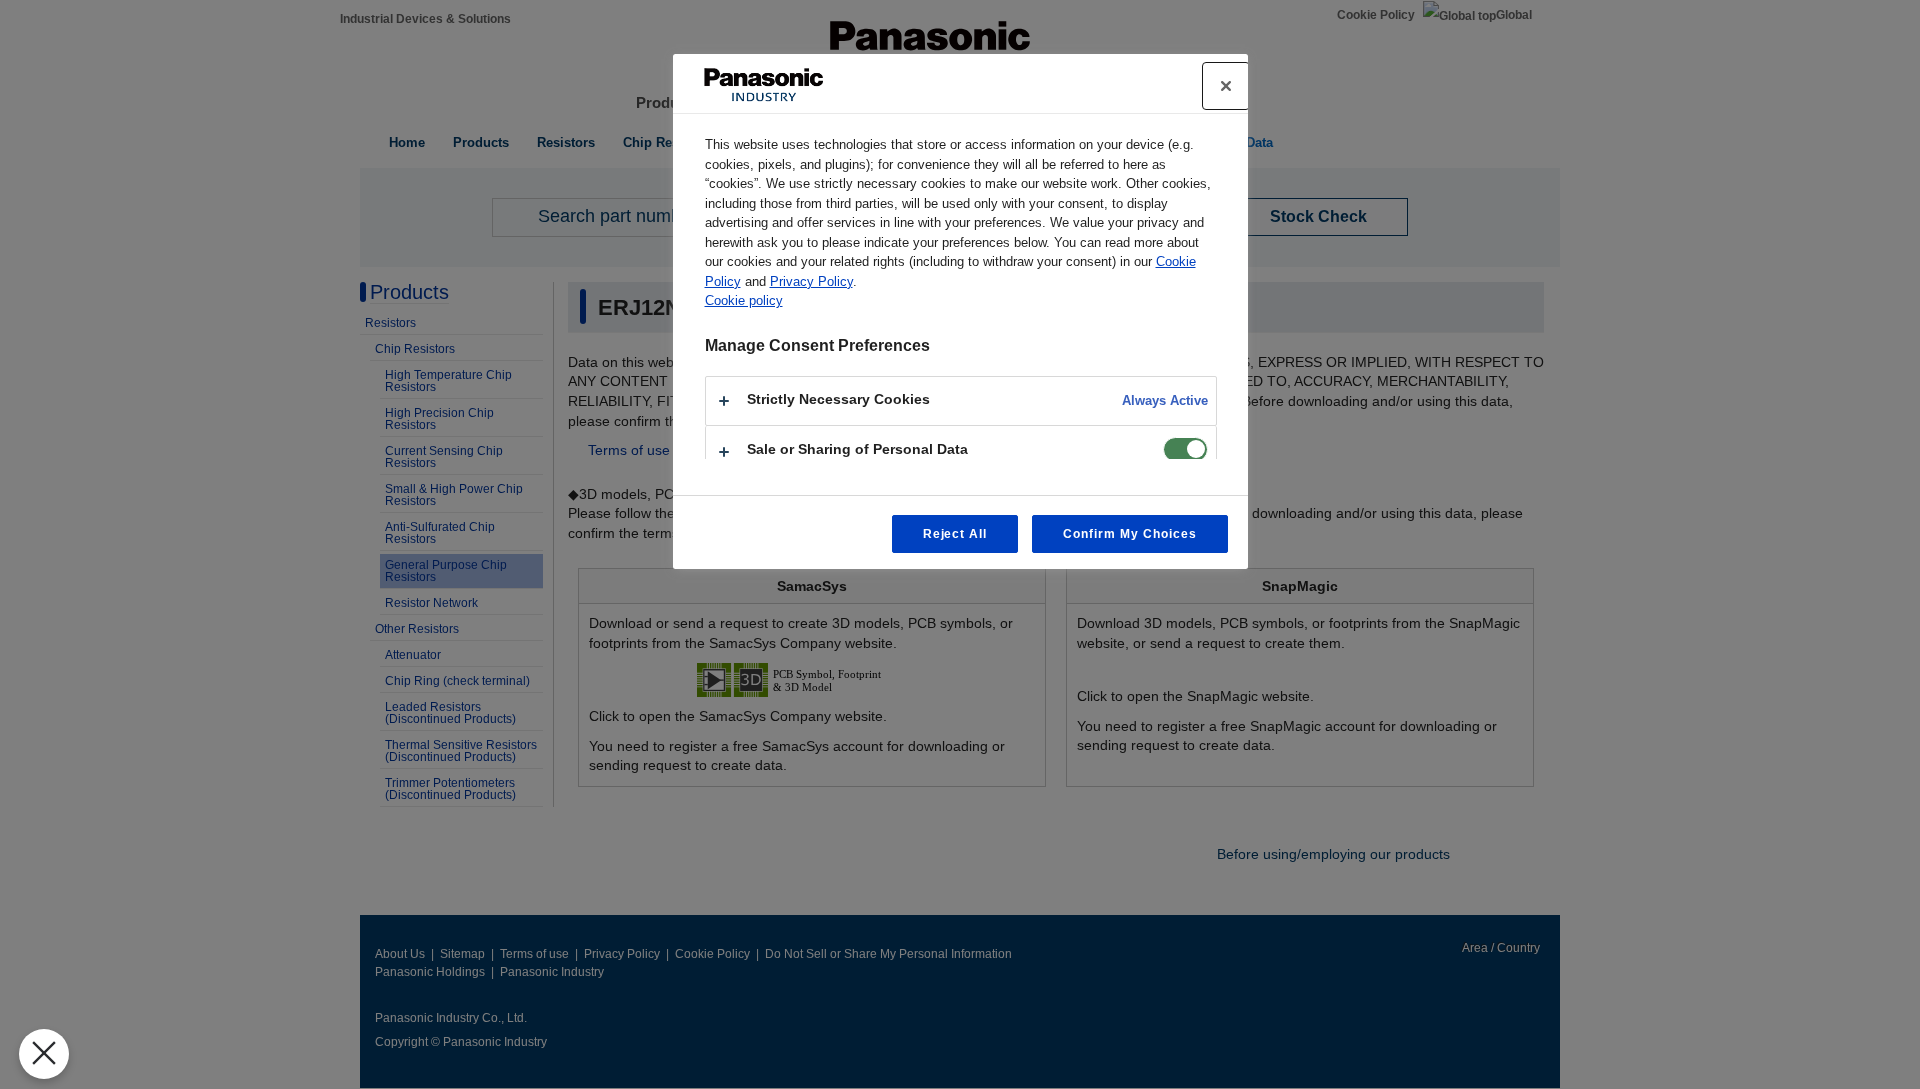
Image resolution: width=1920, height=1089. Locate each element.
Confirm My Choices (1129, 534)
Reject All (955, 534)
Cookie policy (744, 300)
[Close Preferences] (44, 1054)
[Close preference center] (1226, 86)
